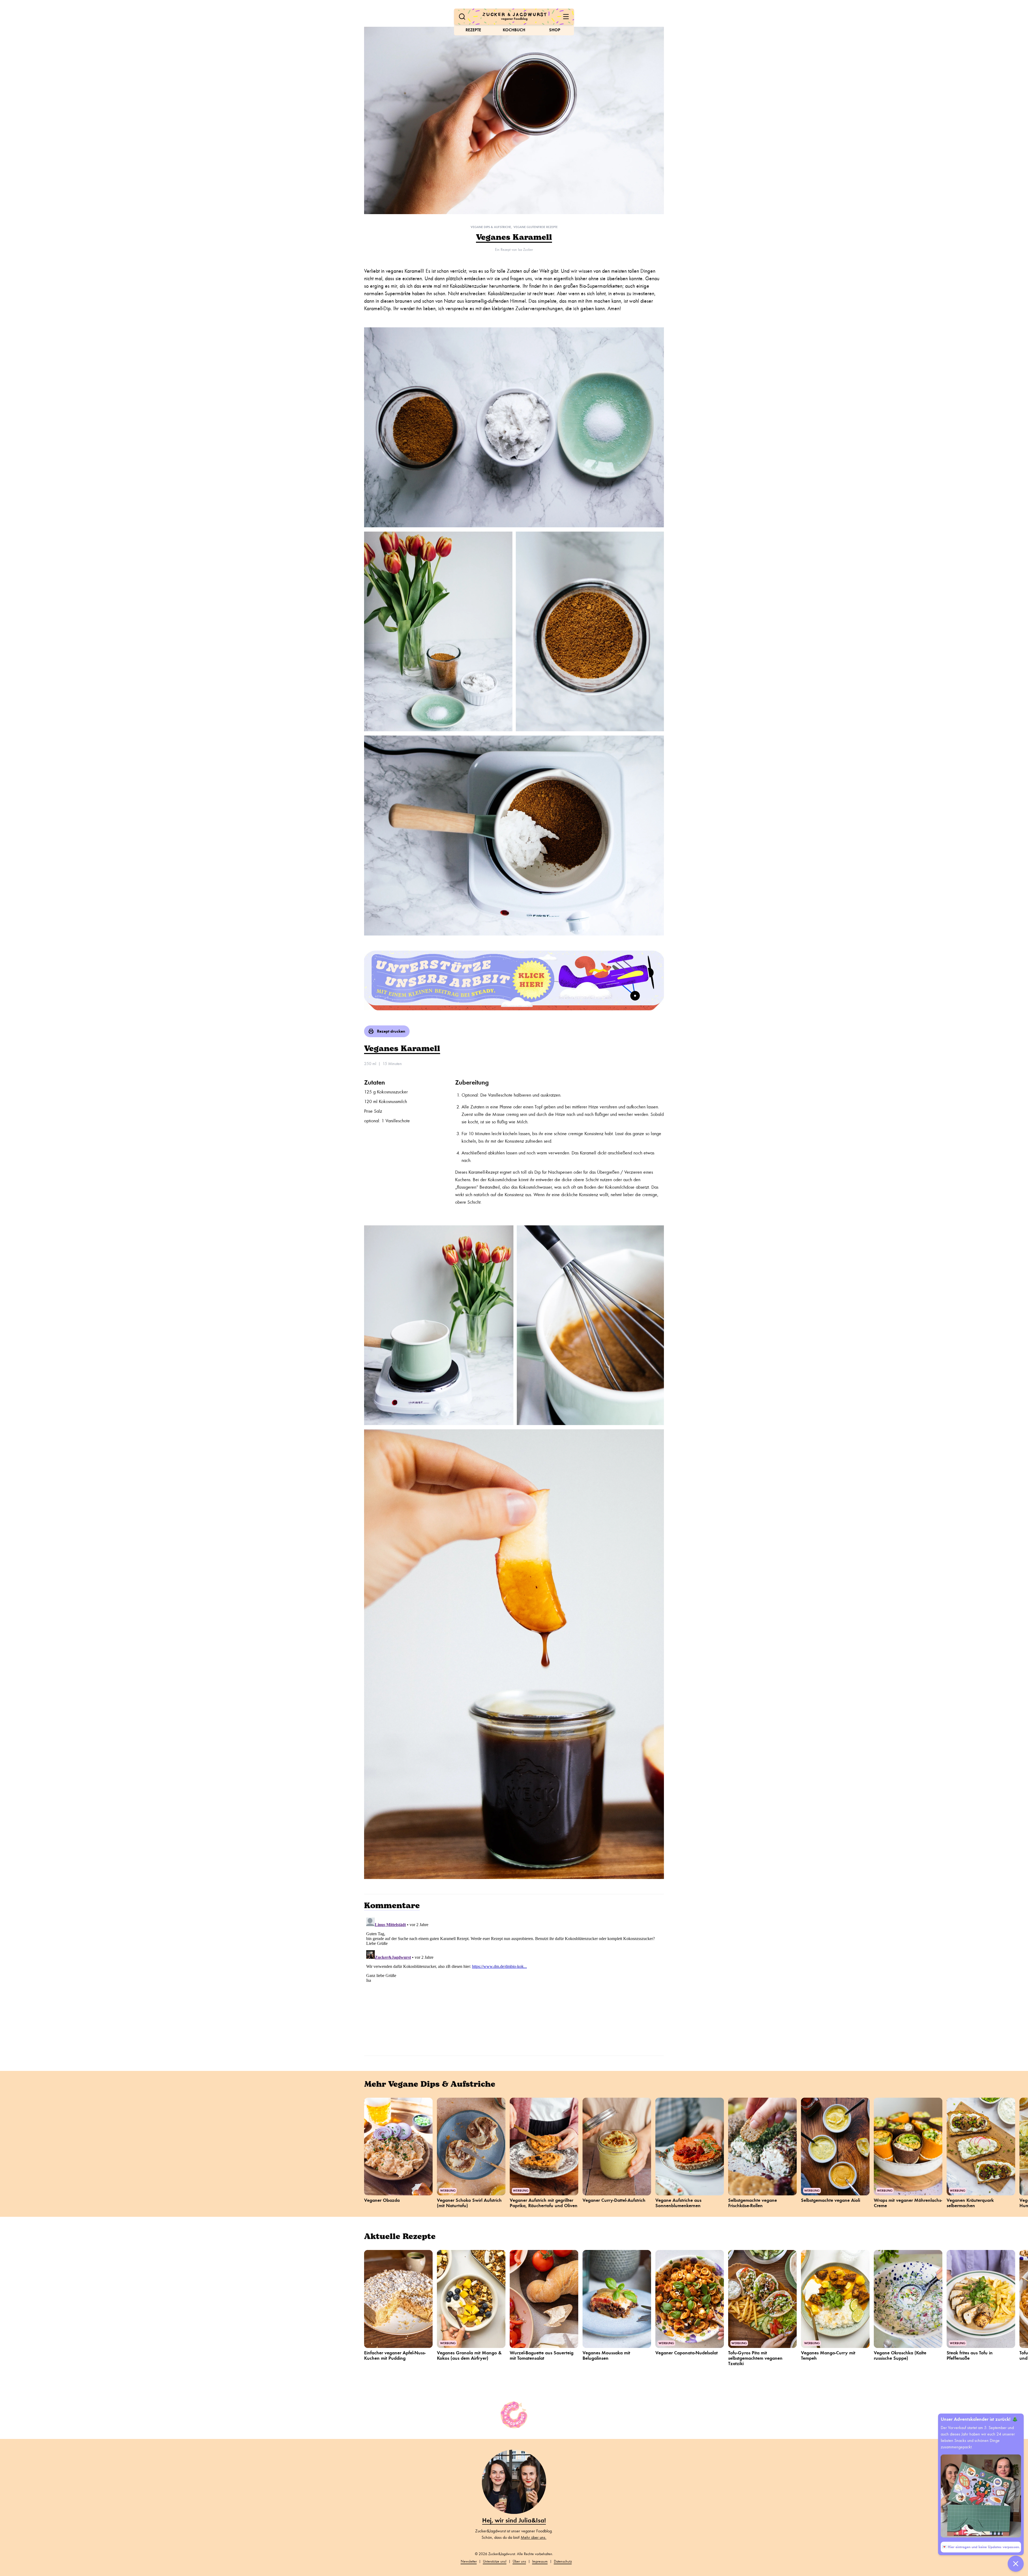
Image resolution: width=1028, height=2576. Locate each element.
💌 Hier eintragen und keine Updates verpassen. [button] (981, 2547)
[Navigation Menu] (566, 17)
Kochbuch (514, 30)
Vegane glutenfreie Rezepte (536, 227)
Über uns (519, 2561)
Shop (555, 30)
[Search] (462, 17)
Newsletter (469, 2561)
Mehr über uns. (534, 2537)
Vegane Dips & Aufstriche (491, 227)
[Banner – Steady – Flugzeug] (514, 980)
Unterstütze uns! (495, 2561)
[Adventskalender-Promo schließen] (1016, 2564)
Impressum (540, 2561)
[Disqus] (514, 1982)
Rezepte (473, 30)
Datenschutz (563, 2561)
